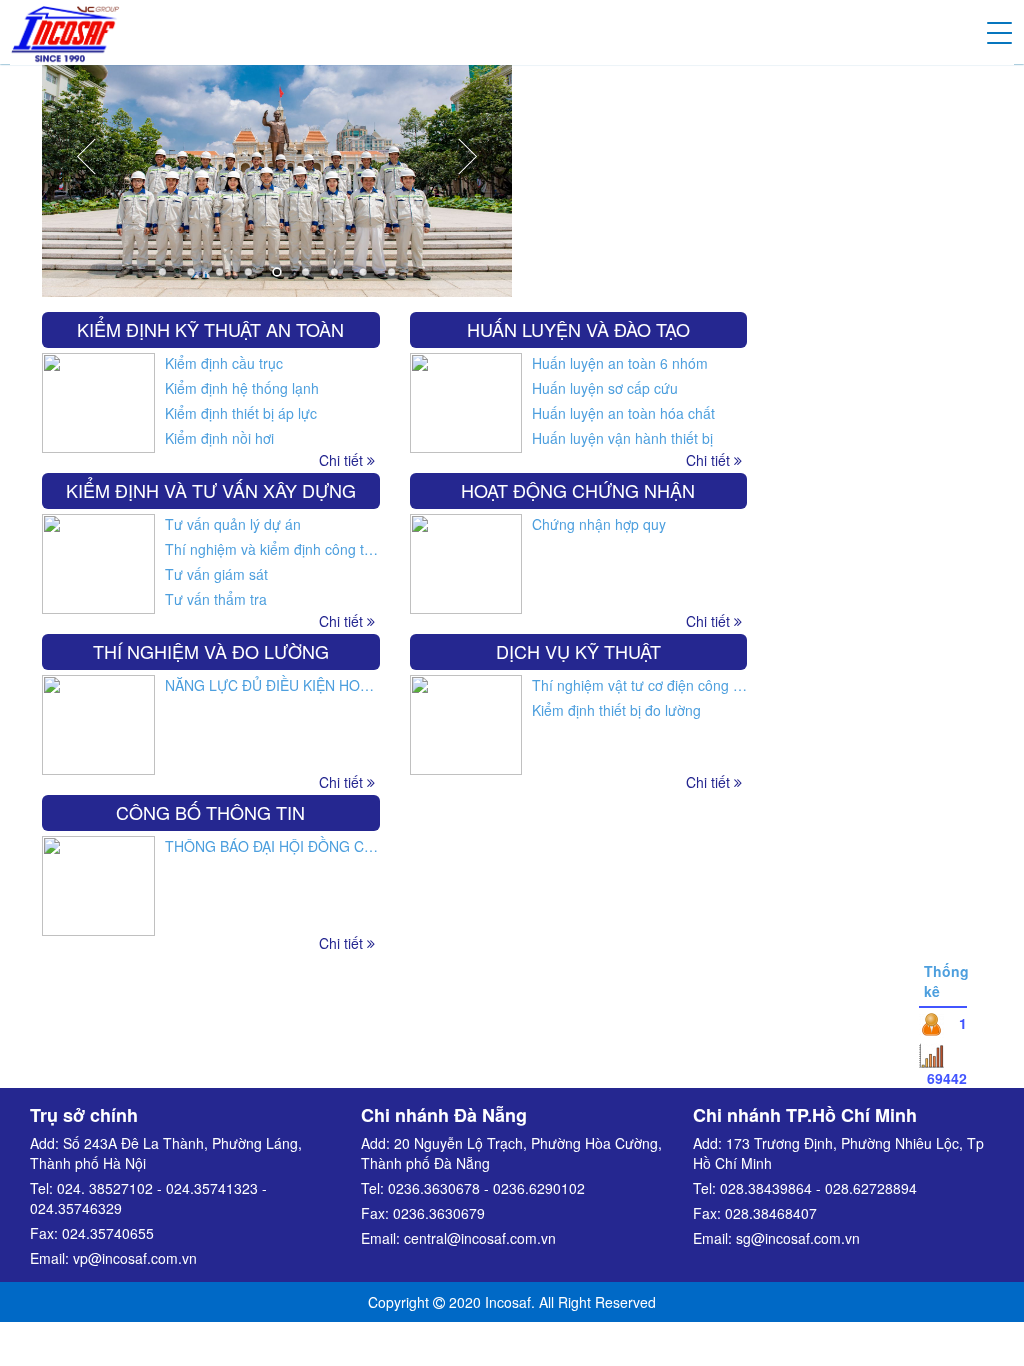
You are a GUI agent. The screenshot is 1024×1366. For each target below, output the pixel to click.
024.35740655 (108, 1233)
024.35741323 (212, 1188)
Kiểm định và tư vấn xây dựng (211, 490)
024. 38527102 (105, 1188)
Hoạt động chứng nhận (578, 490)
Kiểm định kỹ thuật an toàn (210, 329)
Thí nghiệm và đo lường (211, 651)
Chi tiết (710, 782)
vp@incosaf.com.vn (135, 1258)
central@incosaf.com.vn (480, 1238)
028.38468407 (771, 1213)
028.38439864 (766, 1188)
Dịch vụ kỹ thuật (578, 651)
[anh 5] (277, 156)
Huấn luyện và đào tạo (578, 329)
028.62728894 (871, 1188)
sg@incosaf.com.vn (798, 1238)
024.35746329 (76, 1208)
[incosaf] (65, 29)
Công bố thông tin (210, 812)
